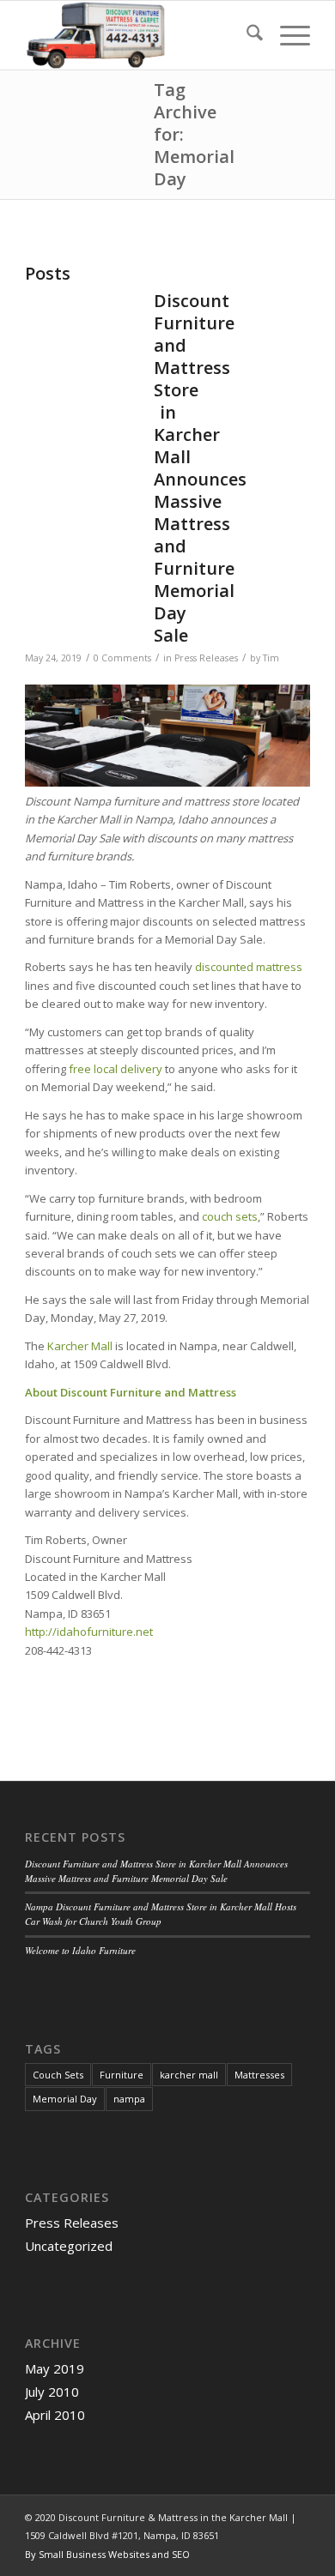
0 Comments (122, 658)
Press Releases (206, 658)
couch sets (230, 1216)
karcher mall (189, 2075)
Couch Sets (58, 2075)
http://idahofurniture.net (89, 1632)
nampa (129, 2099)
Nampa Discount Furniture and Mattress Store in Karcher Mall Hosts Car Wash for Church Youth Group (161, 1914)
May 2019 (55, 2368)
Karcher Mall (80, 1346)
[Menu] (286, 35)
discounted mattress (249, 967)
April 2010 (55, 2415)
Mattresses (259, 2075)
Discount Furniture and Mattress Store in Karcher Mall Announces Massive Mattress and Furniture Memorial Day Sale (200, 468)
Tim (271, 658)
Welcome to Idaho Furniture (80, 1950)
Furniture (122, 2075)
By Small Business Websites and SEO (107, 2554)
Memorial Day (65, 2099)
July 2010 (52, 2392)
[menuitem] (246, 35)
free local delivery (116, 1069)
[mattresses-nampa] (139, 35)
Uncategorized (69, 2246)
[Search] (246, 35)
